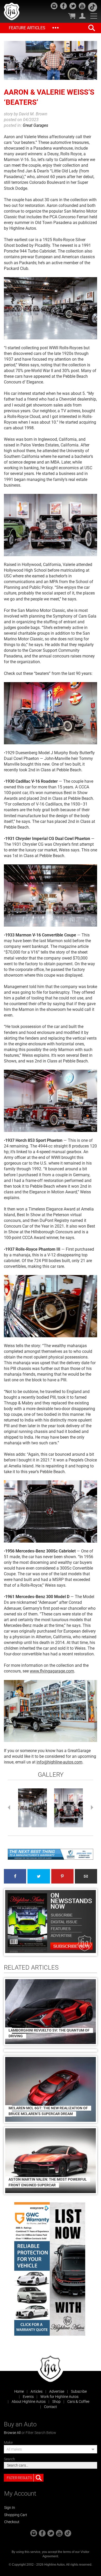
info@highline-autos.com (59, 1762)
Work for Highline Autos (59, 2397)
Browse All (12, 2433)
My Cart (72, 16)
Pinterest (62, 1876)
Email (86, 1876)
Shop (56, 2402)
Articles (37, 2391)
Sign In (10, 2508)
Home (19, 2391)
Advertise (57, 2391)
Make (8, 2442)
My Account (82, 16)
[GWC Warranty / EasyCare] (32, 2269)
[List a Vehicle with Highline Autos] (67, 2269)
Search (9, 2459)
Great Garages (35, 125)
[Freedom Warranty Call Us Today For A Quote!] (51, 1854)
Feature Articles (27, 28)
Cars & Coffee (78, 2402)
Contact (51, 2407)
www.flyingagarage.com (52, 1671)
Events (28, 2397)
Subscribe (79, 2391)
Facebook (15, 1876)
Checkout (12, 2522)
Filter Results (19, 2478)
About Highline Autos (29, 2402)
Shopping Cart (16, 2515)
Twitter (39, 1876)
